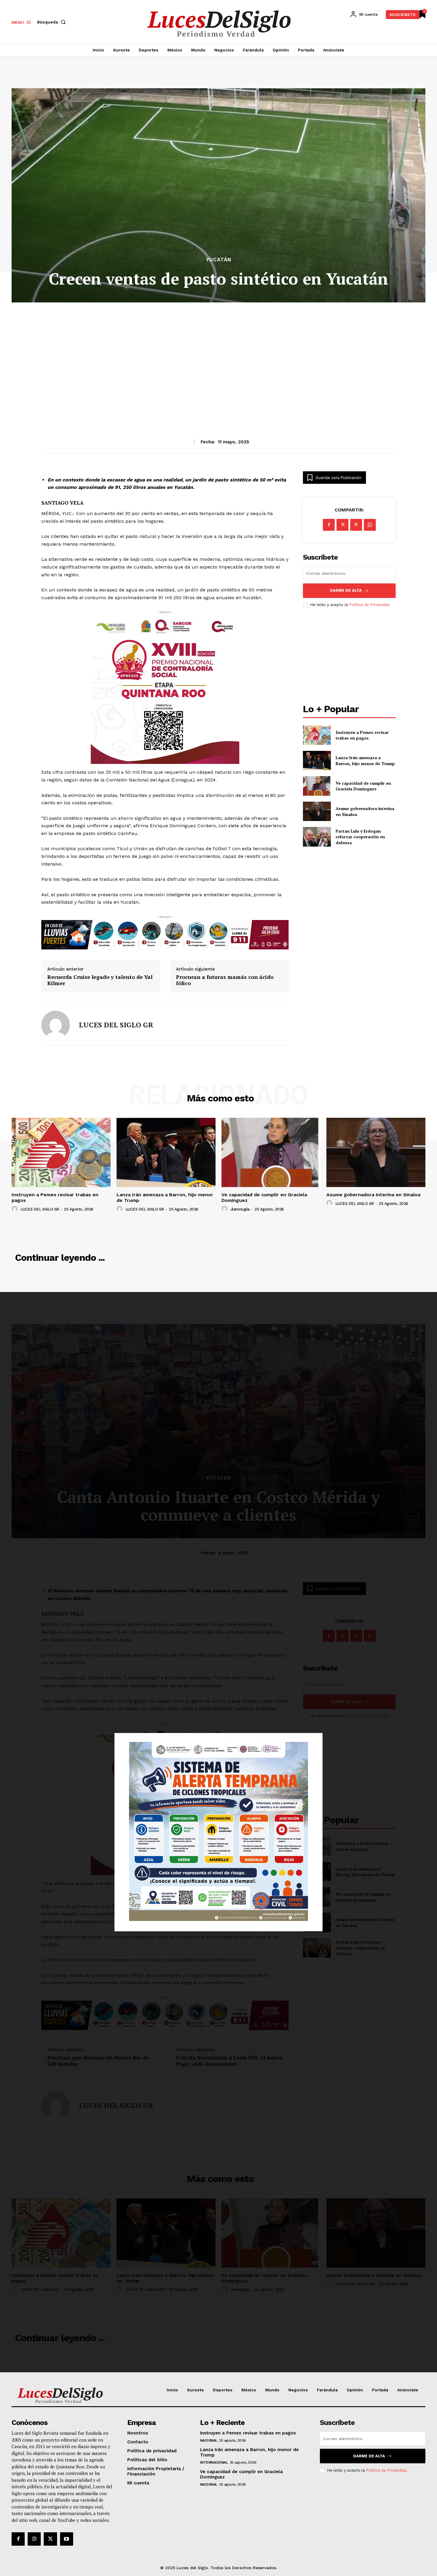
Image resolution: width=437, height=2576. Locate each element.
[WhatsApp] (370, 525)
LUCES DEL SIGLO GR (116, 1025)
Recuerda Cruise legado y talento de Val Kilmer (100, 980)
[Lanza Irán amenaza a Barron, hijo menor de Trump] (317, 760)
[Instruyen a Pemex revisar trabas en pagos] (317, 735)
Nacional (209, 2440)
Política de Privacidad (369, 605)
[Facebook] (329, 525)
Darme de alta (346, 590)
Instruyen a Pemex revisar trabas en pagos (362, 735)
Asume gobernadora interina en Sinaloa (373, 1195)
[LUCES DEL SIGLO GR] (56, 1025)
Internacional (214, 2462)
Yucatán (219, 260)
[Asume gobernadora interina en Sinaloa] (317, 811)
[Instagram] (34, 2539)
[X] (342, 525)
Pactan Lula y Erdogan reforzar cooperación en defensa (360, 837)
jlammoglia (240, 1209)
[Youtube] (67, 2539)
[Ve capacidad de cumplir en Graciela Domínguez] (317, 786)
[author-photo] (15, 1209)
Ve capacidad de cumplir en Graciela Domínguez (363, 786)
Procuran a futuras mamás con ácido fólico (225, 980)
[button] (53, 22)
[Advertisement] (218, 356)
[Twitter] (50, 2539)
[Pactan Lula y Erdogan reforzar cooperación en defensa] (317, 837)
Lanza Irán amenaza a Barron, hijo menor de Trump (365, 760)
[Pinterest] (356, 525)
